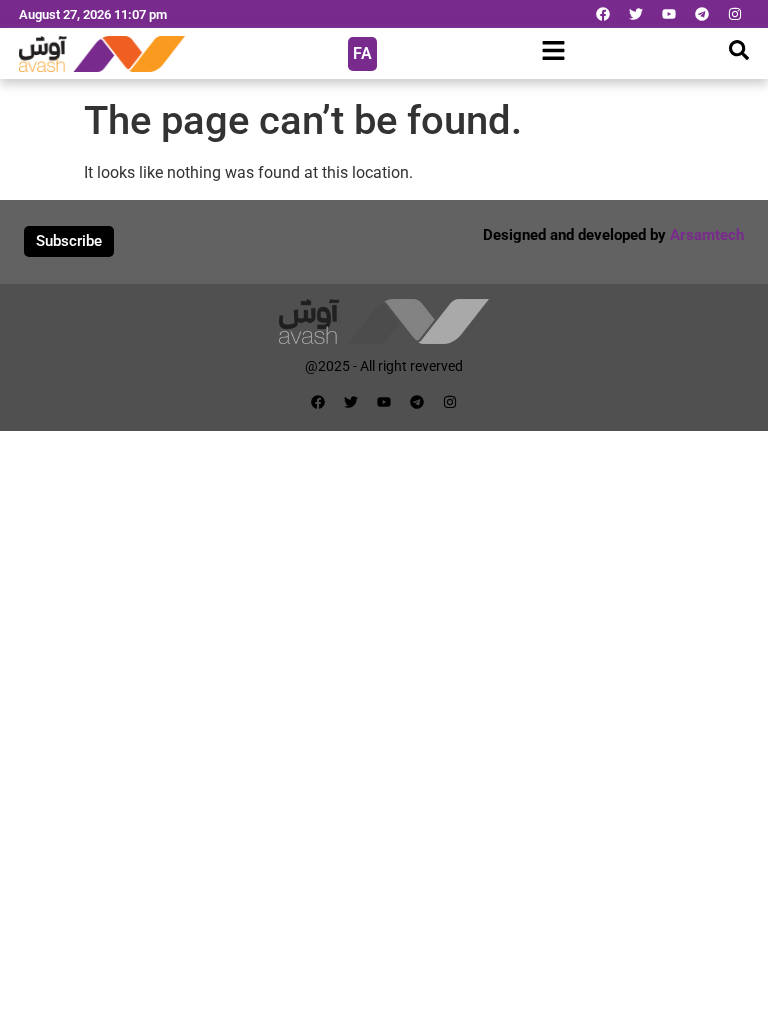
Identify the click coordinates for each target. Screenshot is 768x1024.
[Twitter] (636, 14)
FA (362, 53)
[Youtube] (669, 14)
